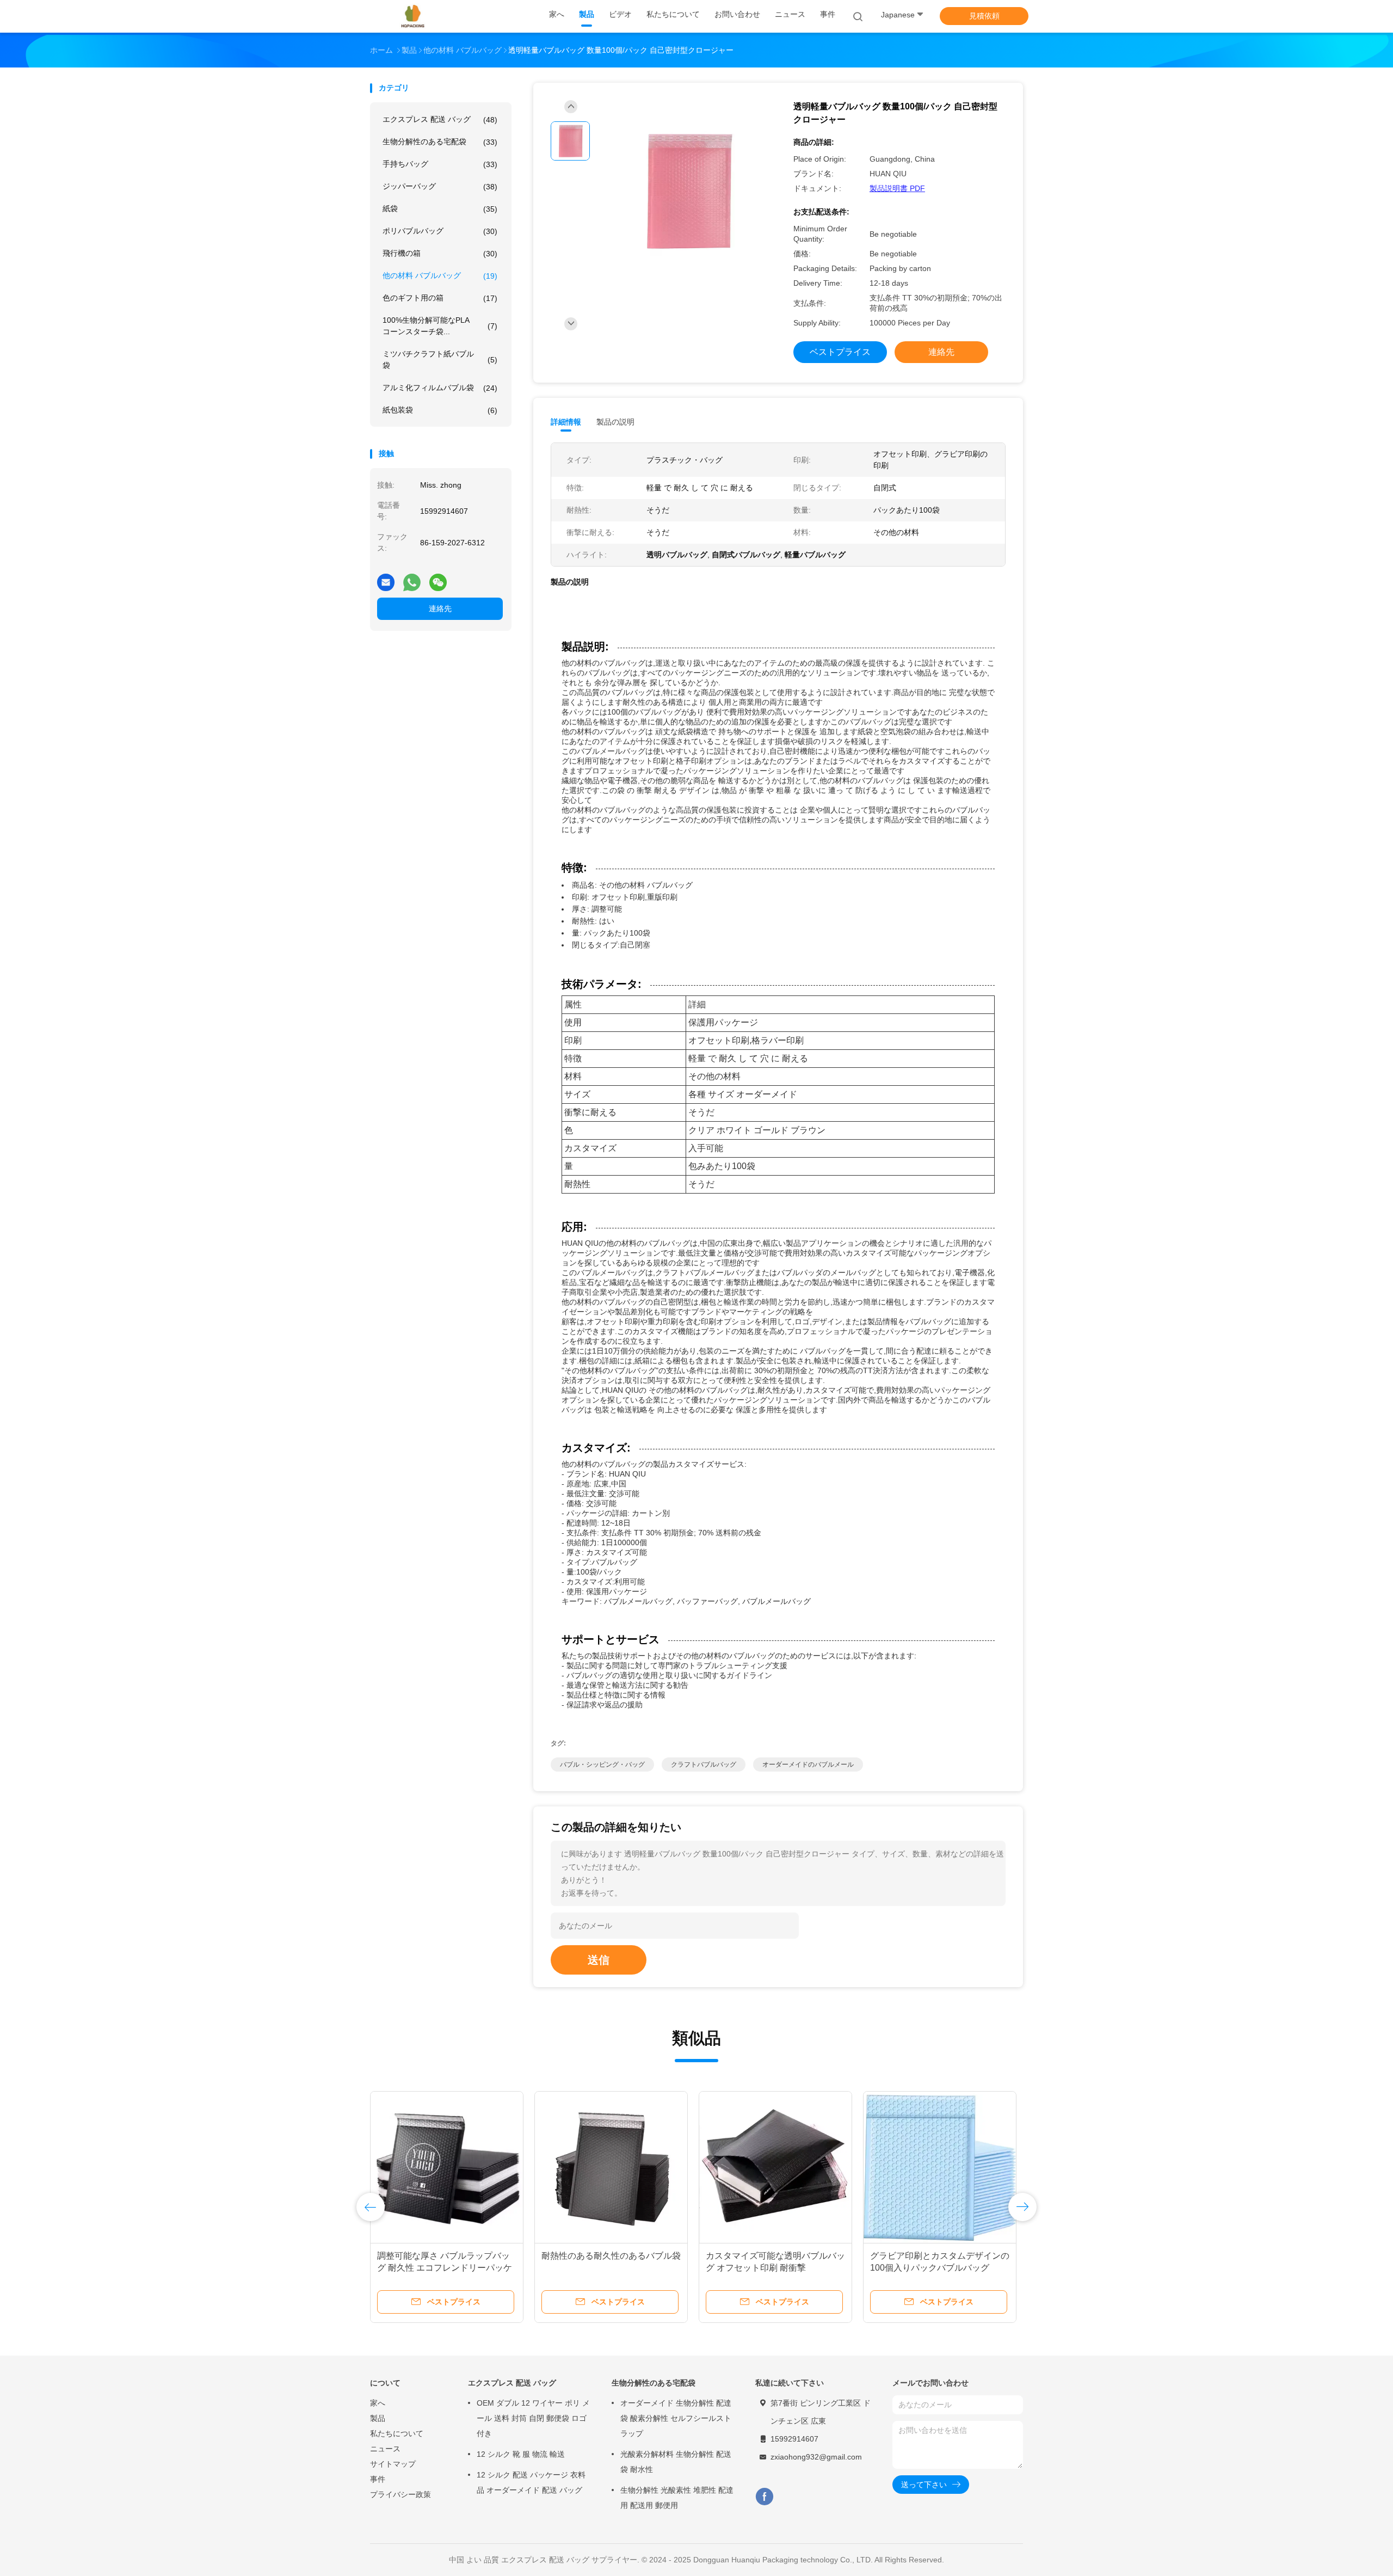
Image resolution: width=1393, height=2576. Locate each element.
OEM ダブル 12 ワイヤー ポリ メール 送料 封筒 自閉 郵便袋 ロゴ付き (533, 2418)
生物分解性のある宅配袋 (440, 142)
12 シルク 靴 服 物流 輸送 (521, 2454)
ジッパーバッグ (440, 186)
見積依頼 (984, 16)
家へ (378, 2403)
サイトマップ (393, 2464)
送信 (599, 1960)
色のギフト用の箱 (440, 298)
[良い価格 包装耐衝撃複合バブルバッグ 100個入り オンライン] (775, 2168)
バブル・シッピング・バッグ (602, 1765)
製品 (378, 2418)
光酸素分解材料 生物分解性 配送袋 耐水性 (676, 2462)
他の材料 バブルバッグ (440, 276)
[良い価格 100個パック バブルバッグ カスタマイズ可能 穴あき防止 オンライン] (611, 2168)
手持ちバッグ (440, 164)
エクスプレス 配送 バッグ (440, 119)
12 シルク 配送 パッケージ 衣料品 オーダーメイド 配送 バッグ (531, 2482)
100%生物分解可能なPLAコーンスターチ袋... (440, 326)
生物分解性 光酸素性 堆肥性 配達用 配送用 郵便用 (677, 2498)
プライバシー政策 (400, 2494)
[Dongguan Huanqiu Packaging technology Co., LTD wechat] (438, 578)
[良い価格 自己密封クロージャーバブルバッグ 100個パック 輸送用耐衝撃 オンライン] (940, 2168)
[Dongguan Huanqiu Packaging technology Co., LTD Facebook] (764, 2497)
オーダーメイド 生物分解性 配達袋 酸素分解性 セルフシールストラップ (676, 2418)
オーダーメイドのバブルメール (808, 1765)
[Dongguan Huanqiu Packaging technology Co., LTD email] (386, 578)
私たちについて (397, 2433)
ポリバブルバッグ (440, 231)
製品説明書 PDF (897, 188)
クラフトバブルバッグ (704, 1765)
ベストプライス (840, 352)
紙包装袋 (440, 410)
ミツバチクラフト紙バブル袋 (440, 359)
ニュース (385, 2449)
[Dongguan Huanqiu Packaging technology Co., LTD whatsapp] (412, 578)
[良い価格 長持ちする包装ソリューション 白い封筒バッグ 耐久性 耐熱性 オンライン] (447, 2168)
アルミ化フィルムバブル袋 (440, 388)
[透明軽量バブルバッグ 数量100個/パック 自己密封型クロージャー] (688, 192)
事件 (378, 2479)
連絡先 (440, 608)
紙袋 (440, 209)
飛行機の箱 (440, 253)
